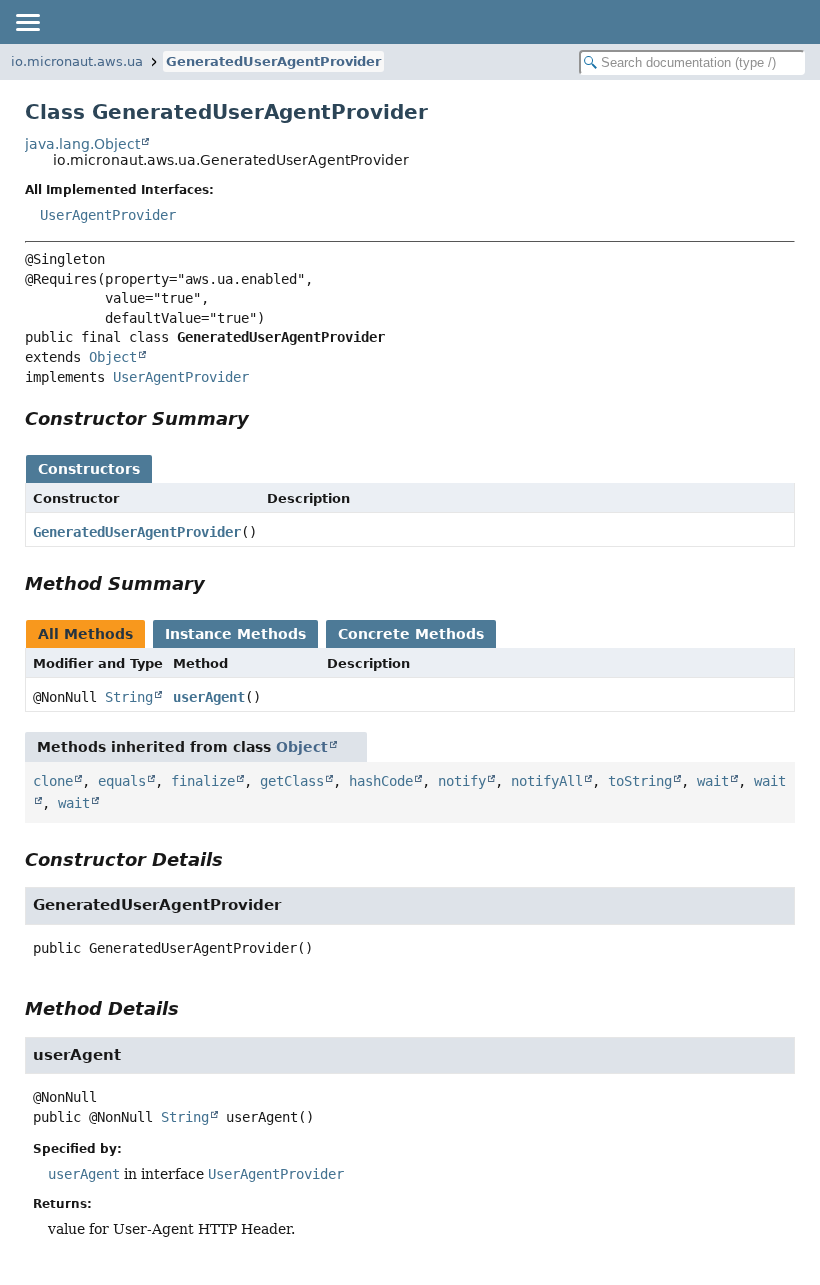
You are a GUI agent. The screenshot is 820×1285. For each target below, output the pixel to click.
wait (713, 781)
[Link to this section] (263, 418)
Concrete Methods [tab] (411, 634)
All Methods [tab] (85, 634)
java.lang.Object (82, 144)
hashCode (381, 781)
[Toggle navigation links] (27, 22)
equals (122, 781)
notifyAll (547, 781)
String (129, 697)
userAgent (209, 697)
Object (113, 357)
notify (462, 781)
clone (53, 781)
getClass (292, 781)
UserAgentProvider (108, 215)
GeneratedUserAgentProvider (273, 61)
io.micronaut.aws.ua (77, 61)
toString (640, 781)
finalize (203, 781)
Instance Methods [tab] (235, 634)
